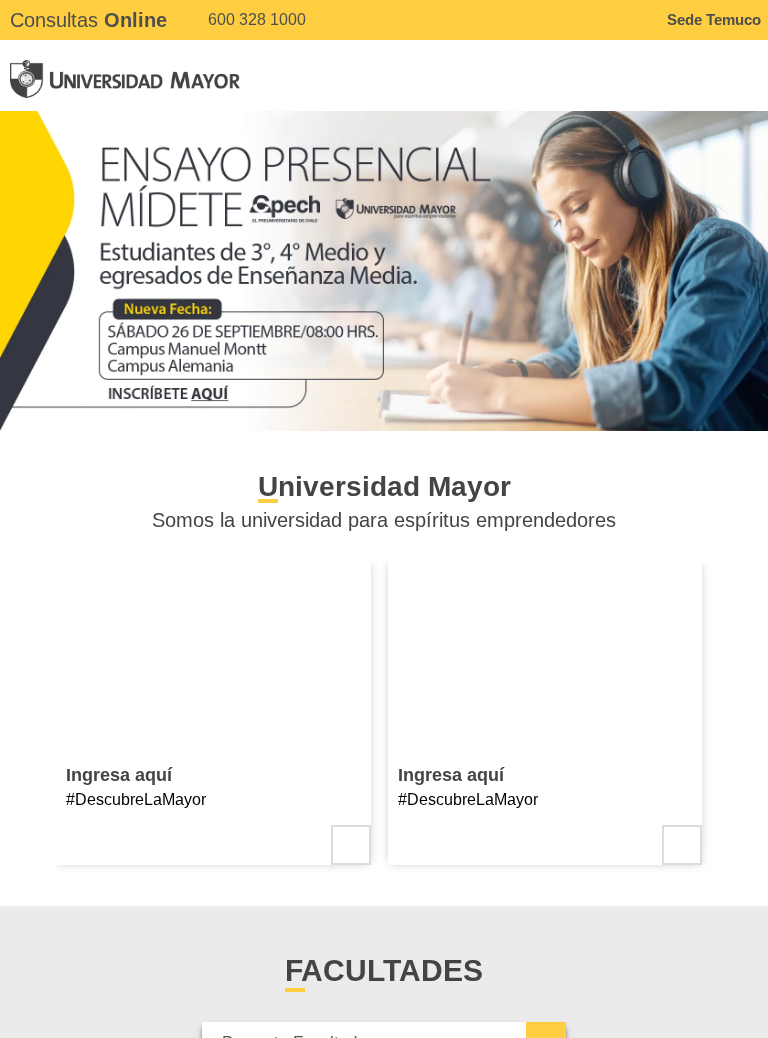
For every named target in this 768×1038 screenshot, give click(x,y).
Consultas (88, 20)
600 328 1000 (255, 19)
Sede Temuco (714, 19)
